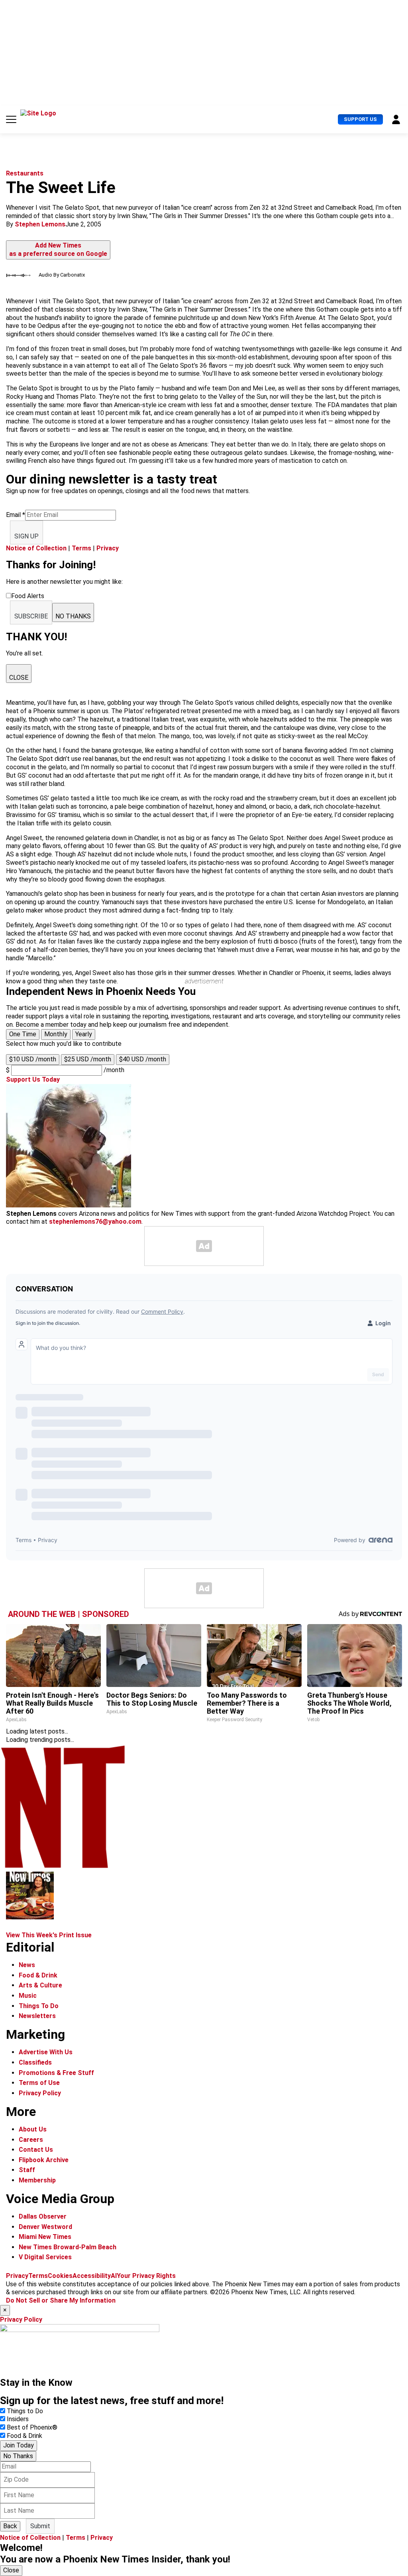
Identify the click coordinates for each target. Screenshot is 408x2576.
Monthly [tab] (56, 1034)
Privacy (108, 548)
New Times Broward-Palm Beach (68, 2247)
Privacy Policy (40, 2093)
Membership (37, 2180)
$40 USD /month (143, 1059)
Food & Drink (38, 1975)
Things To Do (39, 2006)
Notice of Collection (36, 548)
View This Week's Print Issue (49, 1935)
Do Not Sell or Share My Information (61, 2300)
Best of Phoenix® (32, 2427)
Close (11, 2570)
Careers (31, 2140)
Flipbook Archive (44, 2160)
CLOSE (19, 678)
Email (16, 515)
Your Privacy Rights (146, 2276)
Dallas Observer (43, 2216)
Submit (40, 2526)
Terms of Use (39, 2083)
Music (28, 1996)
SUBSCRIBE (31, 616)
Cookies (60, 2276)
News (27, 1965)
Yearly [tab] (84, 1034)
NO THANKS (73, 616)
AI (114, 2276)
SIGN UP (26, 536)
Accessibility (92, 2276)
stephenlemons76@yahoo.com (95, 1222)
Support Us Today (33, 1079)
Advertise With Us (46, 2052)
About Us (33, 2129)
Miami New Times (45, 2237)
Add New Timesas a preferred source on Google (58, 250)
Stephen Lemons (40, 224)
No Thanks (18, 2456)
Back (10, 2526)
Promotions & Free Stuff (56, 2073)
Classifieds (35, 2062)
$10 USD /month (33, 1059)
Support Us (360, 119)
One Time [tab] (23, 1034)
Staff (27, 2170)
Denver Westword (45, 2227)
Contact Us (36, 2150)
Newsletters (37, 2016)
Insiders (18, 2419)
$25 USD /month (88, 1059)
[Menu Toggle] (11, 119)
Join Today (19, 2445)
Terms (81, 548)
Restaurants (25, 173)
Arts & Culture (40, 1985)
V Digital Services (45, 2257)
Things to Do (25, 2411)
